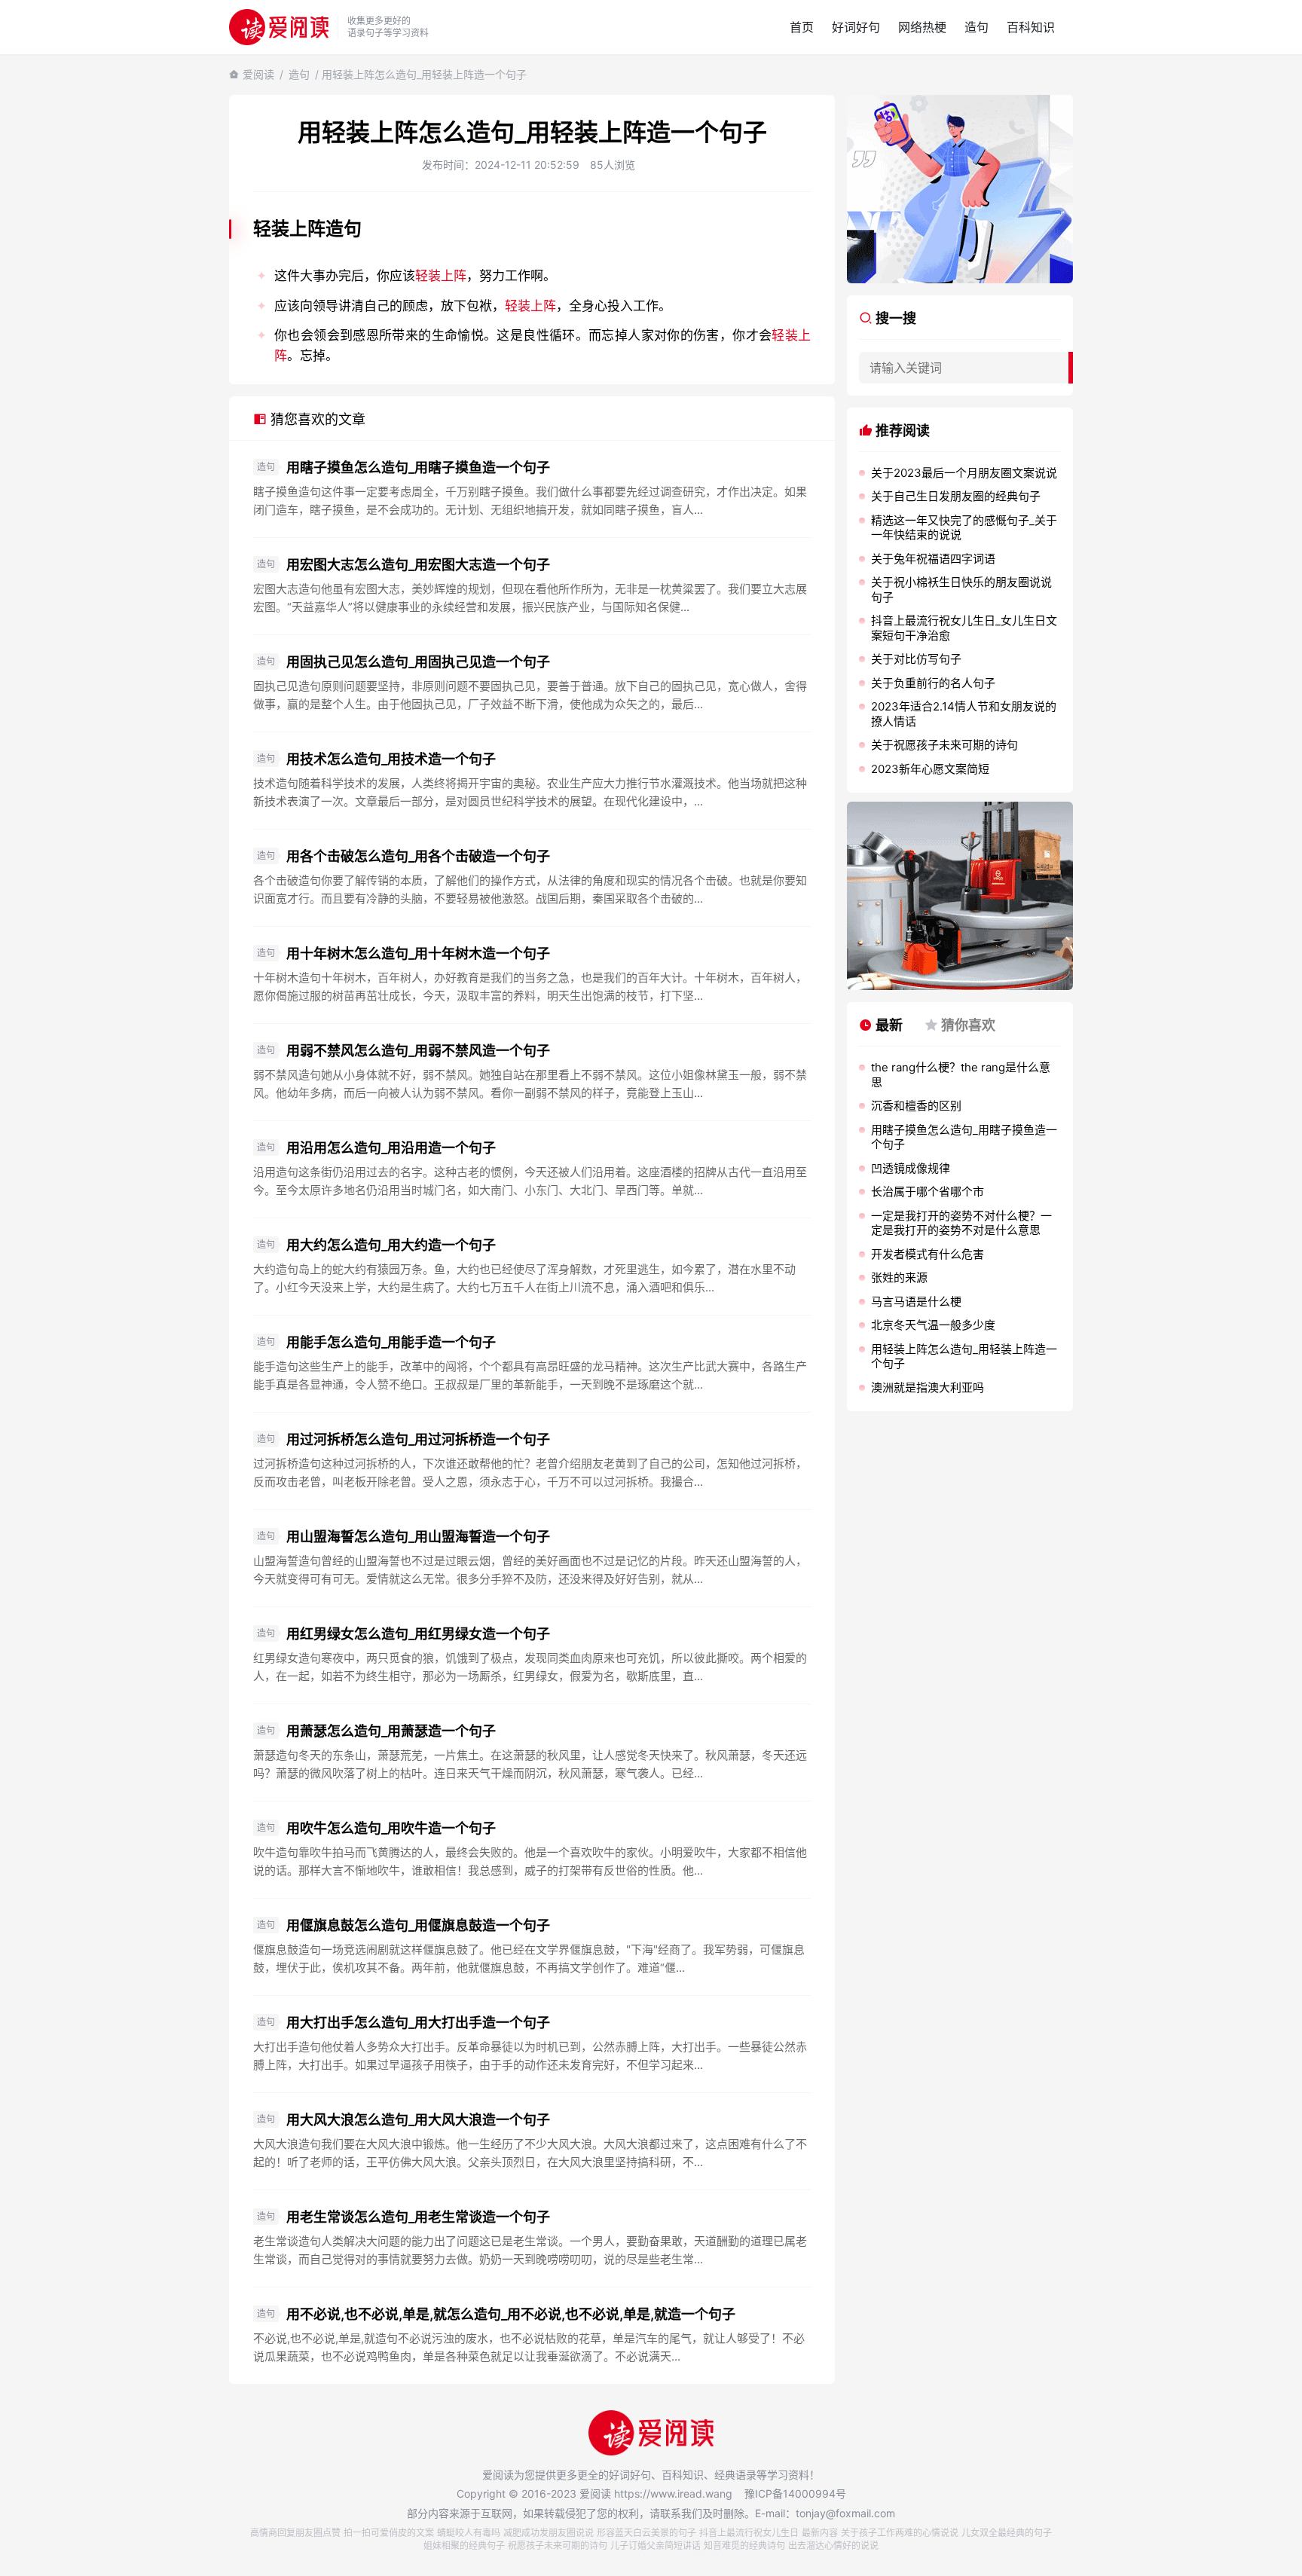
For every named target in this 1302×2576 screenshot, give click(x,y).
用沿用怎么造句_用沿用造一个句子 (391, 1148)
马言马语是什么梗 (916, 1302)
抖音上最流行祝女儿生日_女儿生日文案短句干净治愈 (964, 628)
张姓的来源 (899, 1277)
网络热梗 (922, 27)
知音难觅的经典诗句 (744, 2545)
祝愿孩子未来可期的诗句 (558, 2545)
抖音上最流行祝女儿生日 (749, 2533)
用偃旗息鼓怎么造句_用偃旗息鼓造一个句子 (418, 1925)
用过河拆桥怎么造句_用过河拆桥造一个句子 (418, 1439)
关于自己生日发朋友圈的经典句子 (956, 496)
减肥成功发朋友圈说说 (549, 2533)
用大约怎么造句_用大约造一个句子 (391, 1245)
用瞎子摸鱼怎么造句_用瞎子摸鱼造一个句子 (418, 468)
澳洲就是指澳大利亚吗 (928, 1387)
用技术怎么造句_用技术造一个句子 (391, 759)
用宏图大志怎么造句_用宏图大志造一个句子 (418, 565)
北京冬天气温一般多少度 (933, 1325)
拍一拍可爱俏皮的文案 (389, 2533)
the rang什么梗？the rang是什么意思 (961, 1075)
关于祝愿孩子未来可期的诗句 (944, 745)
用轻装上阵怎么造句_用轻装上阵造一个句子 (964, 1357)
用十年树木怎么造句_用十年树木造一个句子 (418, 953)
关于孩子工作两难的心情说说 (900, 2533)
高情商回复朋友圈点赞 (295, 2533)
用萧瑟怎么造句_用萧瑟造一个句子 (391, 1731)
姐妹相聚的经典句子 (464, 2545)
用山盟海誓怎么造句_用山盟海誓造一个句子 (418, 1537)
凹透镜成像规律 (911, 1168)
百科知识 (1031, 27)
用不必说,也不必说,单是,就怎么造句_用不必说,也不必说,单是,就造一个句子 (511, 2314)
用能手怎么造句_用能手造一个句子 (391, 1342)
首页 (802, 27)
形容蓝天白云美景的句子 (646, 2533)
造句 (976, 27)
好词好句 (856, 27)
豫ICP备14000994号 (795, 2493)
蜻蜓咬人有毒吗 (469, 2533)
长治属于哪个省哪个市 (928, 1192)
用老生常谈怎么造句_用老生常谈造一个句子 (418, 2217)
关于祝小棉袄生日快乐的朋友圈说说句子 (961, 590)
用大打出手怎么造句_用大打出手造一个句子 (418, 2023)
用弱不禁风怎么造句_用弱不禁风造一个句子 (418, 1051)
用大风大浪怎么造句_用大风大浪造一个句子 (418, 2120)
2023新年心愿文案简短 (930, 769)
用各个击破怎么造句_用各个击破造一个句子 (418, 856)
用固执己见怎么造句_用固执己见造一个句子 (418, 662)
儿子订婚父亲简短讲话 (656, 2545)
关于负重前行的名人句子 (933, 683)
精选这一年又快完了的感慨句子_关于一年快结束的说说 (964, 528)
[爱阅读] (279, 27)
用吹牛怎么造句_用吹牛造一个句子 (391, 1828)
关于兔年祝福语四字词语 (933, 559)
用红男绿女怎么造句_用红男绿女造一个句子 (418, 1634)
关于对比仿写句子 (916, 659)
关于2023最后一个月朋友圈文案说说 (964, 473)
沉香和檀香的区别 (916, 1106)
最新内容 (820, 2533)
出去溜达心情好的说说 (833, 2545)
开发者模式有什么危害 (928, 1254)
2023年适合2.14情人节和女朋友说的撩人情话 (964, 714)
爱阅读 (258, 74)
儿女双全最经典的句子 (1007, 2533)
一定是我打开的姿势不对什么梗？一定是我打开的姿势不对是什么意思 (961, 1223)
